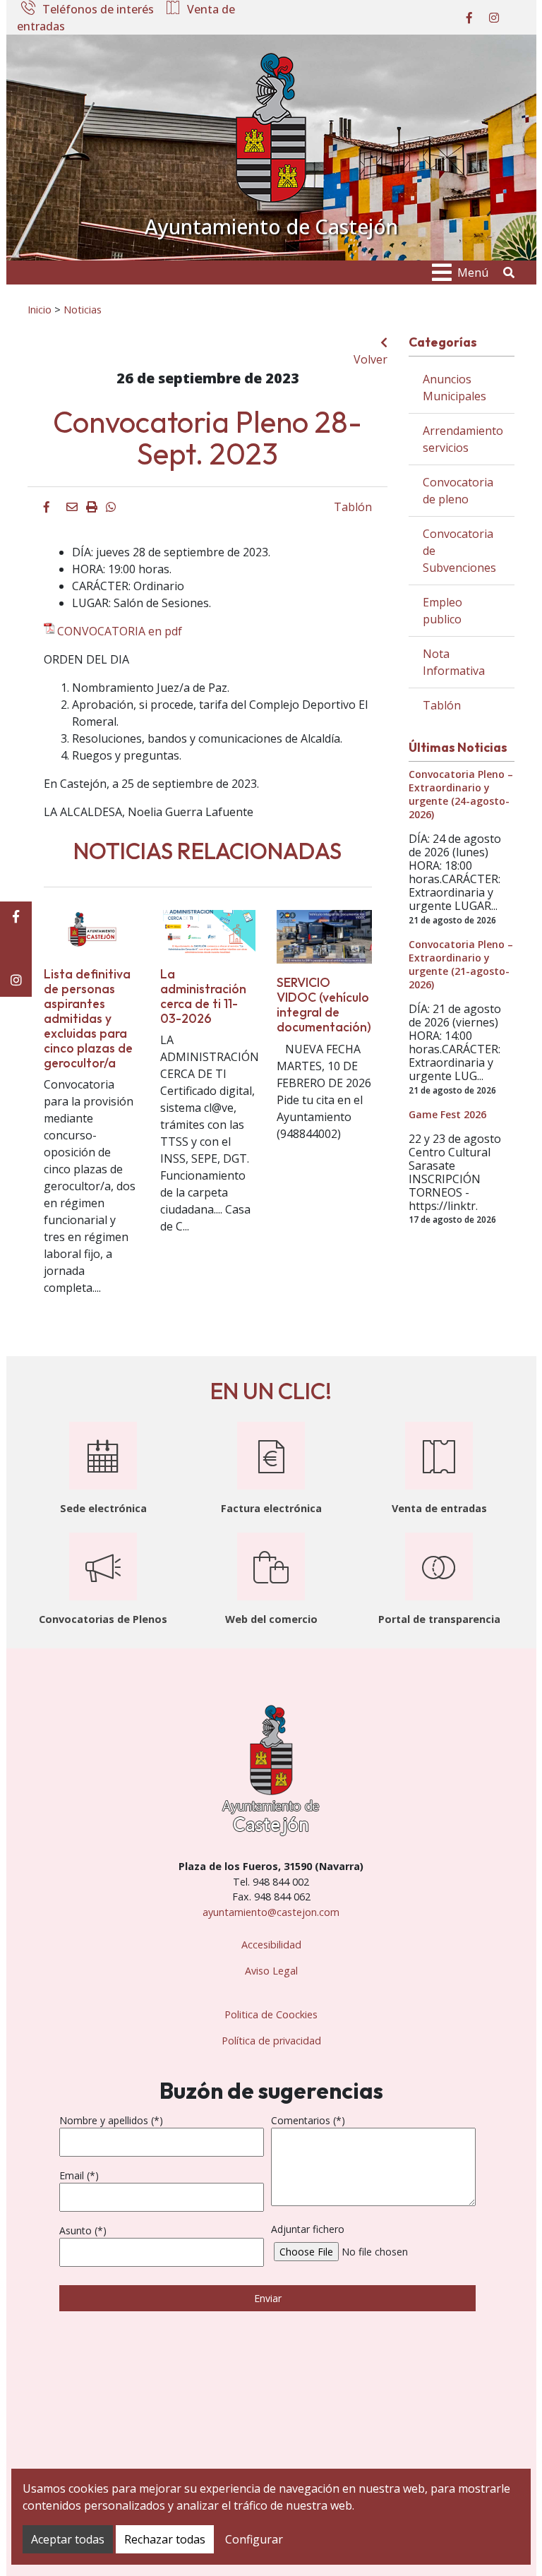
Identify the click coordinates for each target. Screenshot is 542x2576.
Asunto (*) (83, 2230)
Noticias (83, 309)
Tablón (353, 507)
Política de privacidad (271, 2041)
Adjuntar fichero (308, 2229)
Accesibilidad (271, 1945)
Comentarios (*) (308, 2120)
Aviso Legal (271, 1971)
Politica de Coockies (271, 2014)
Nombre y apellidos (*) (111, 2120)
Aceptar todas (68, 2539)
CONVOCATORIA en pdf (120, 631)
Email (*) (79, 2175)
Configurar (254, 2539)
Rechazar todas (165, 2539)
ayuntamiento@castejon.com (271, 1912)
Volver (371, 359)
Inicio (40, 309)
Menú (473, 272)
